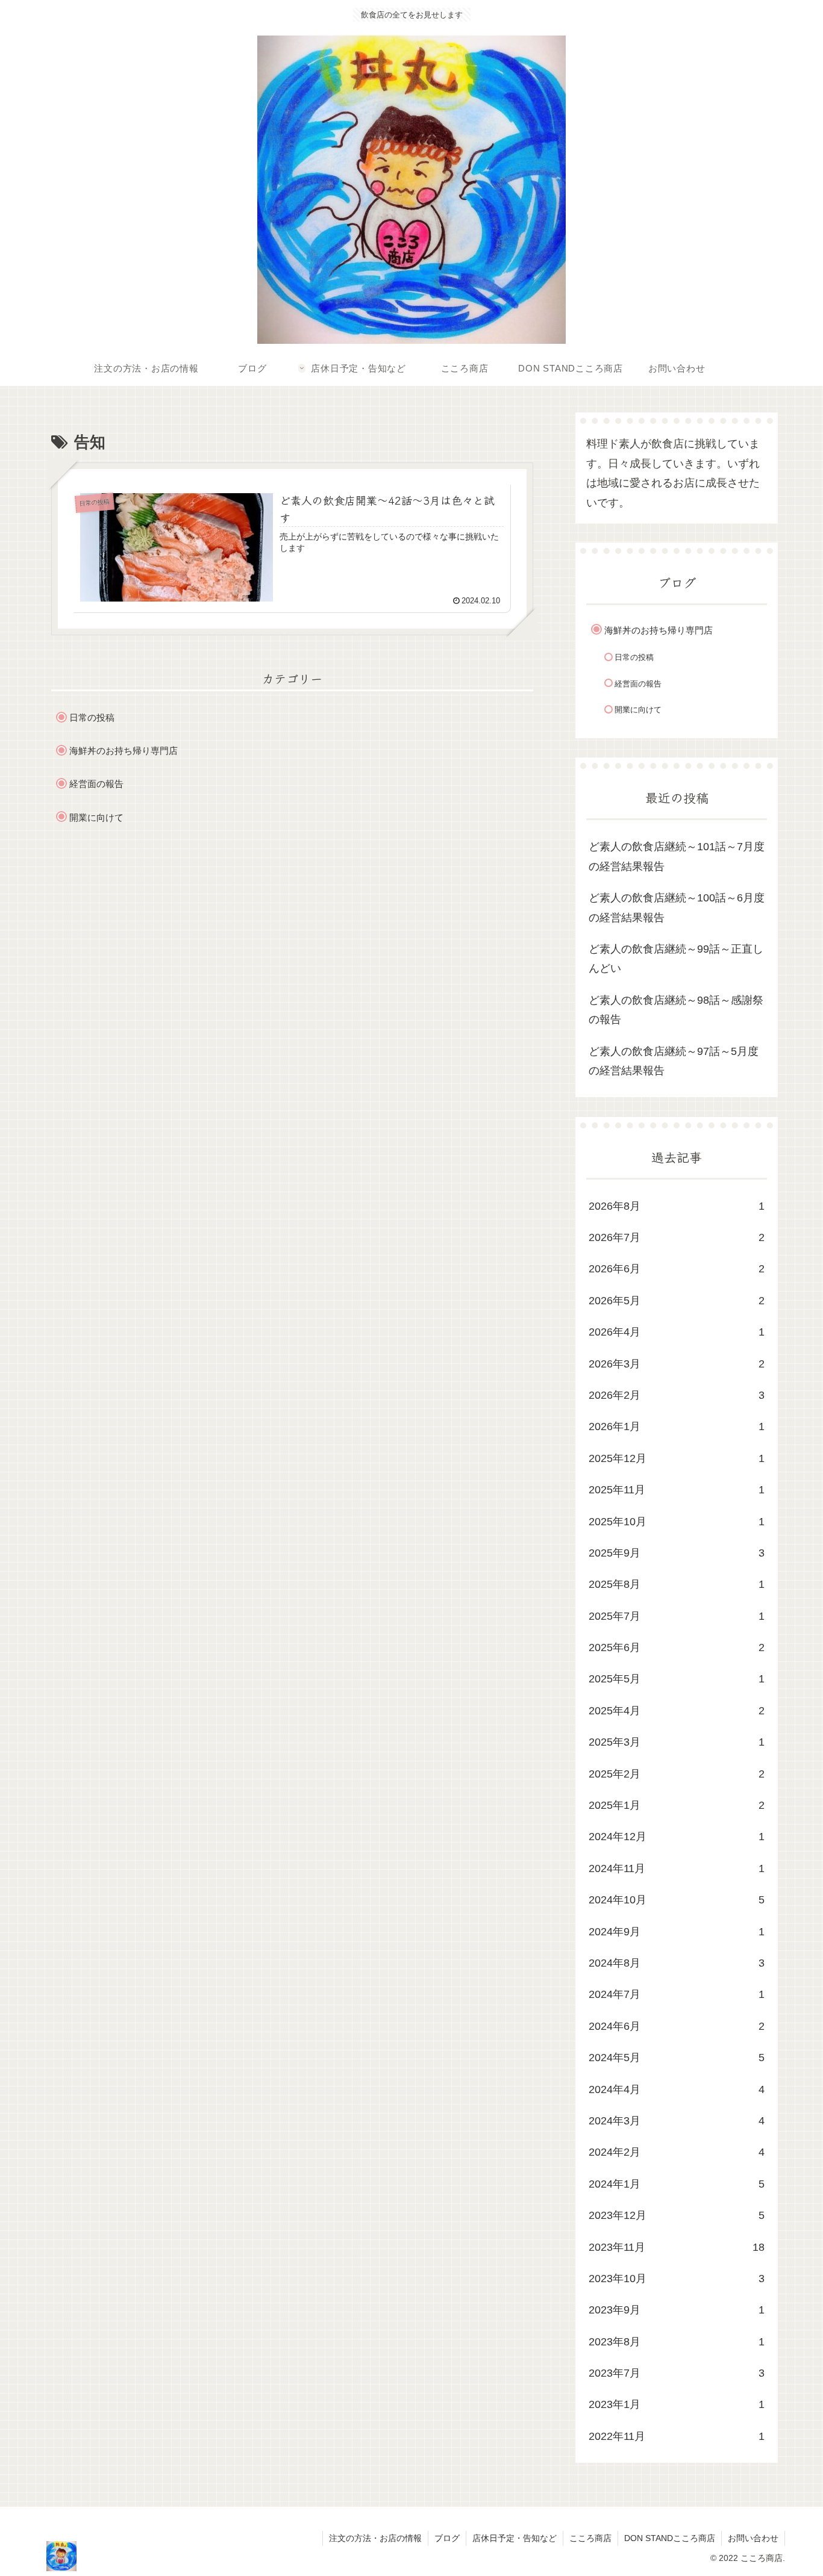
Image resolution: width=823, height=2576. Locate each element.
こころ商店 (590, 2538)
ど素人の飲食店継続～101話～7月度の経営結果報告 (677, 857)
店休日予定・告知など (515, 2538)
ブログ (447, 2538)
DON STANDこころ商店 (670, 2538)
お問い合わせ (753, 2538)
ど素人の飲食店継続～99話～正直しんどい (676, 959)
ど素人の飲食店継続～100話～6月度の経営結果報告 (677, 908)
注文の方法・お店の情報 (375, 2538)
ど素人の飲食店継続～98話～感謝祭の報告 (676, 1010)
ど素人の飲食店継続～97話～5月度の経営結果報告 (674, 1061)
